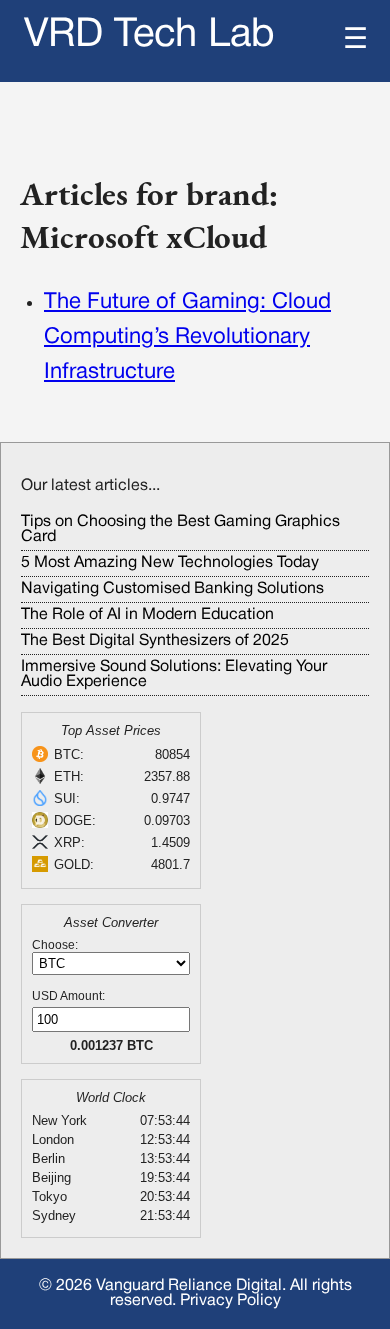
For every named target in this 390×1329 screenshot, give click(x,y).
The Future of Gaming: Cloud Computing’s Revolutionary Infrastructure (187, 337)
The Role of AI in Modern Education (147, 615)
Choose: (55, 945)
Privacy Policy (230, 1301)
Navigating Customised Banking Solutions (172, 589)
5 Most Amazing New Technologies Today (170, 563)
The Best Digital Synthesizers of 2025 (155, 641)
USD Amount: (68, 996)
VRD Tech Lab (149, 35)
